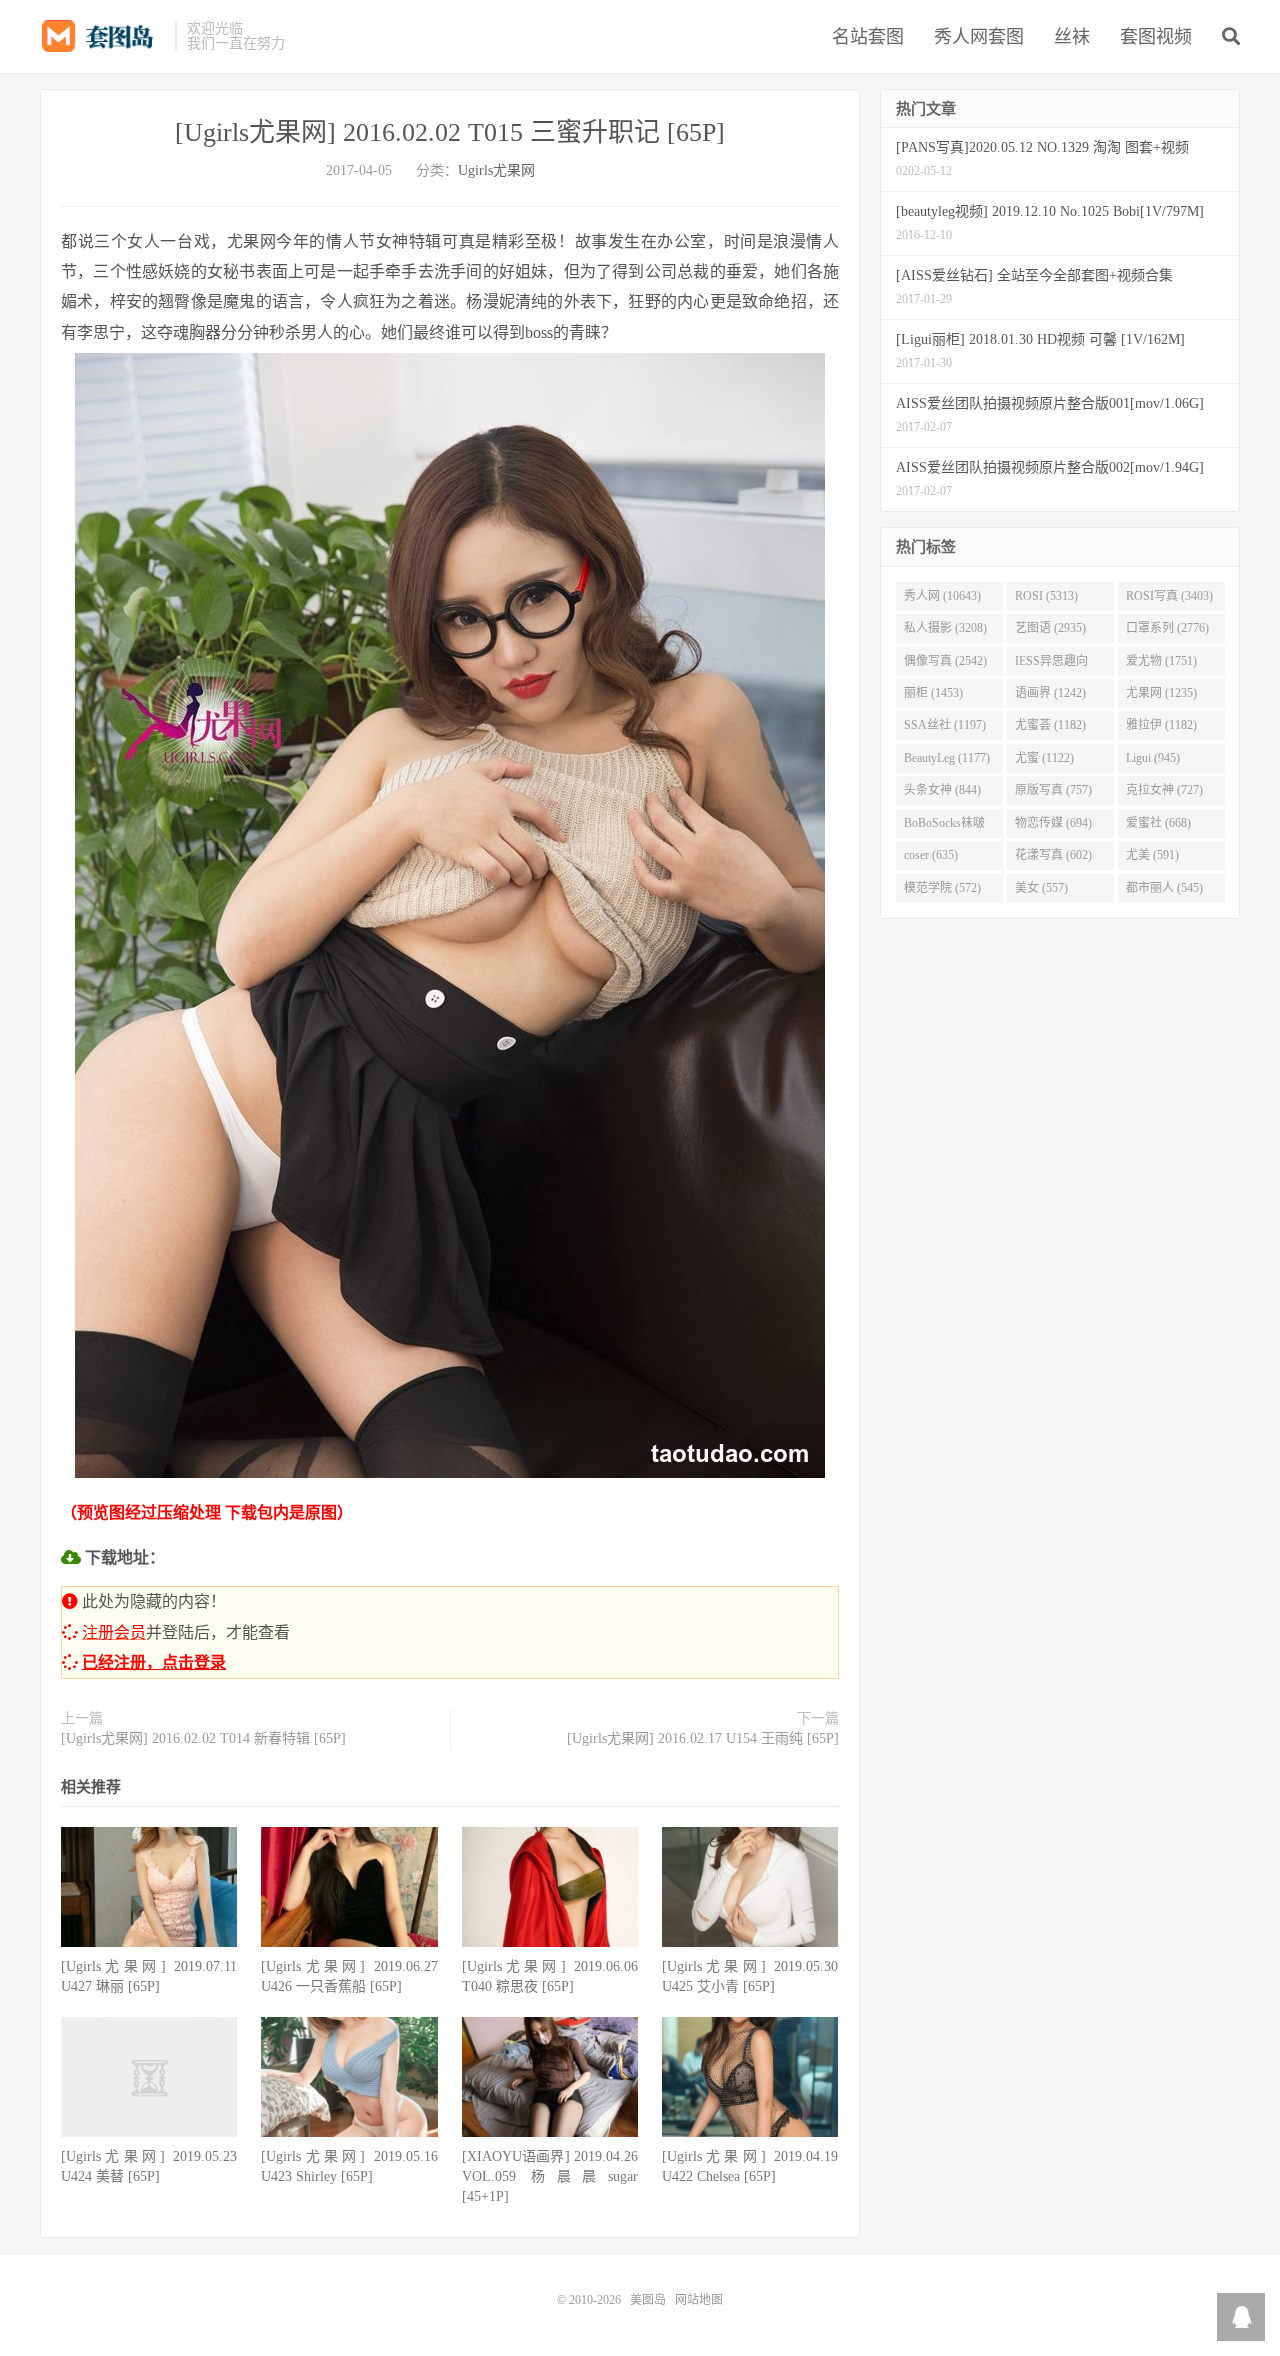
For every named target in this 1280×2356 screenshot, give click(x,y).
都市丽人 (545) (1164, 888)
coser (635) (931, 855)
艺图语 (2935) (1050, 628)
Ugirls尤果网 (496, 170)
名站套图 (868, 37)
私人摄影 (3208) (945, 628)
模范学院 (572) (942, 888)
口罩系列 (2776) (1167, 628)
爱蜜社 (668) (1158, 823)
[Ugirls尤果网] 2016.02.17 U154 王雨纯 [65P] (703, 1738)
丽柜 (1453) (933, 693)
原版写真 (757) (1053, 790)
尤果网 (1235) (1161, 693)
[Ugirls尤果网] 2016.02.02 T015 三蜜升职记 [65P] (450, 132)
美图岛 (102, 36)
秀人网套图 (979, 37)
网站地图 (699, 2300)
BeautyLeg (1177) (947, 758)
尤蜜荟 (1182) (1050, 725)
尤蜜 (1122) (1044, 758)
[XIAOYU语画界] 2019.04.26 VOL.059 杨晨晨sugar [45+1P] (550, 2176)
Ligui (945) (1153, 758)
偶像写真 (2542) (945, 661)
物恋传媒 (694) (1053, 823)
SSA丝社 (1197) (945, 725)
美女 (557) (1041, 888)
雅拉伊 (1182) (1161, 725)
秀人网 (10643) (942, 596)
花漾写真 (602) (1053, 855)
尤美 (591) (1152, 855)
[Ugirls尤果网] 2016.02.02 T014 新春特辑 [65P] (203, 1738)
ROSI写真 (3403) (1169, 596)
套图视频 (1156, 37)
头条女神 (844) (942, 790)
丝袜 (1072, 37)
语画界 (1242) (1050, 693)
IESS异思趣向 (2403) (1051, 665)
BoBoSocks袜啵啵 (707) (944, 827)
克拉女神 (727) (1164, 790)
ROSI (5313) (1046, 596)
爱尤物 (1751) (1161, 661)
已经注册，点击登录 (154, 1662)
